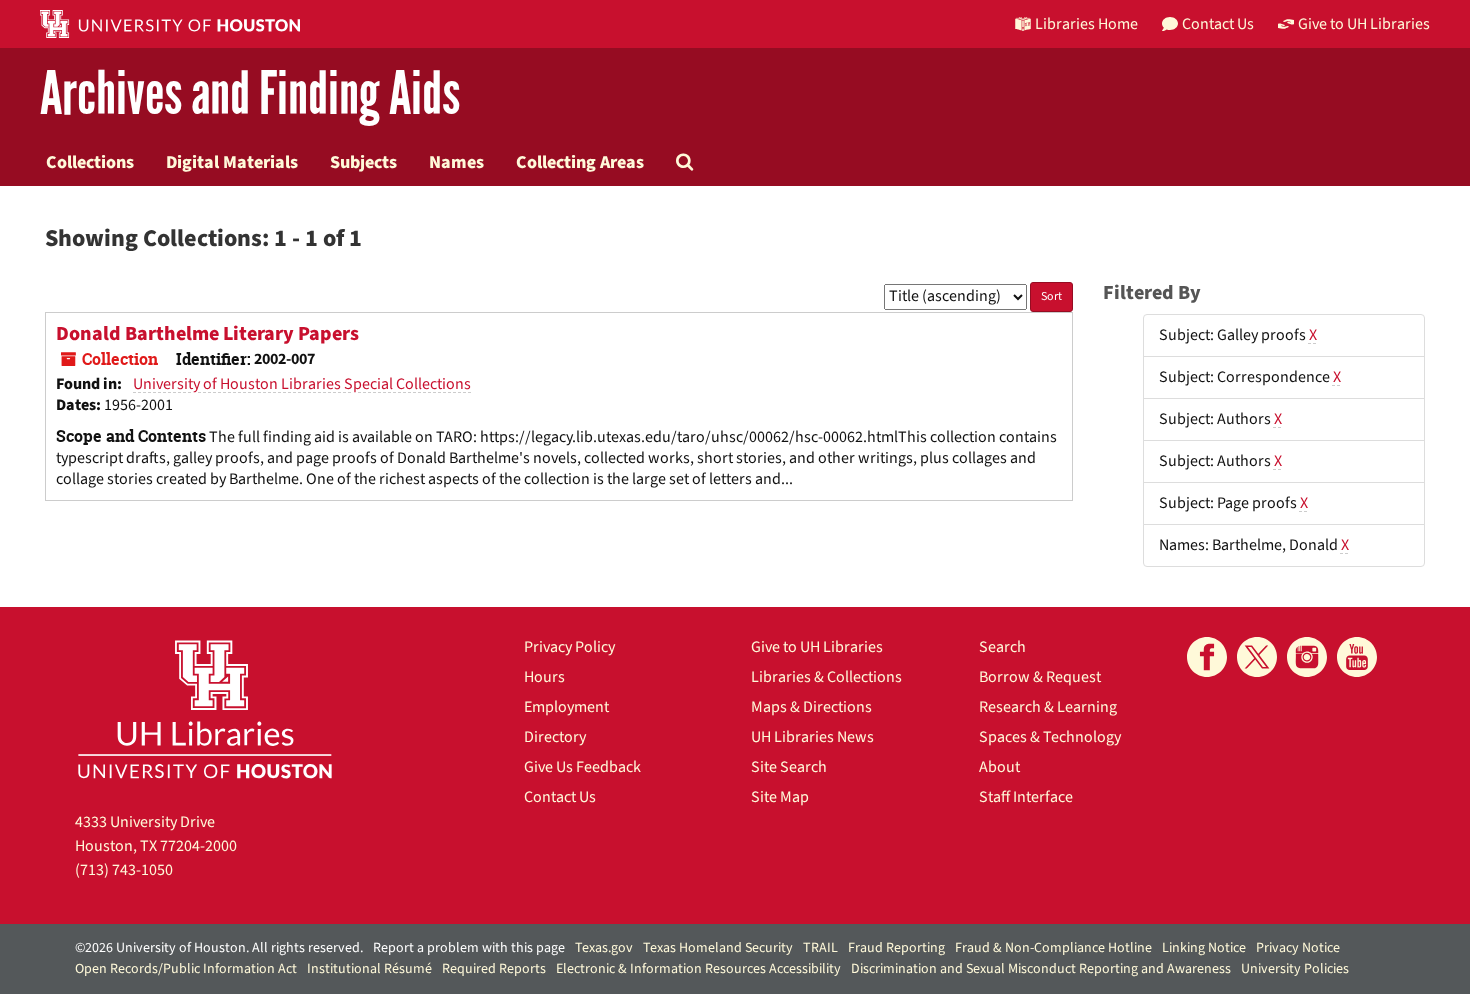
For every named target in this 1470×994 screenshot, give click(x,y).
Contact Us (560, 797)
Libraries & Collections (826, 677)
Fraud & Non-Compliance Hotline (1053, 948)
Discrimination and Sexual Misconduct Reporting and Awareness (1041, 969)
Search (1002, 647)
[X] (1257, 657)
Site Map (780, 797)
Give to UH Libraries (817, 647)
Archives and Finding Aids (250, 94)
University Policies (1295, 969)
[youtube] (1357, 657)
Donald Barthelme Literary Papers (207, 334)
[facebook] (1207, 657)
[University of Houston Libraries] (205, 708)
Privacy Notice (1298, 948)
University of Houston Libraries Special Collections (302, 384)
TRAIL (820, 948)
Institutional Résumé (369, 969)
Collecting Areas (580, 162)
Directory (555, 737)
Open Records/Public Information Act (186, 969)
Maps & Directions (811, 707)
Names (456, 162)
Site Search (789, 767)
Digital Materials (232, 162)
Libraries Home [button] (1086, 24)
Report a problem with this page (469, 948)
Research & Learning (1048, 707)
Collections (90, 162)
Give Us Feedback (582, 767)
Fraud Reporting (896, 948)
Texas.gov (604, 948)
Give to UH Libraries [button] (1364, 24)
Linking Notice (1204, 948)
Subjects (363, 162)
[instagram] (1307, 657)
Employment (566, 707)
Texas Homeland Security (718, 948)
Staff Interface (1026, 797)
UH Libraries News (812, 737)
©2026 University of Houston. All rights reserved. (219, 948)
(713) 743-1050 (124, 870)
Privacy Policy (569, 647)
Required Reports (494, 969)
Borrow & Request (1040, 677)
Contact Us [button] (1218, 24)
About (999, 767)
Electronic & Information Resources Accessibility (698, 969)
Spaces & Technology (1050, 737)
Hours (544, 677)
